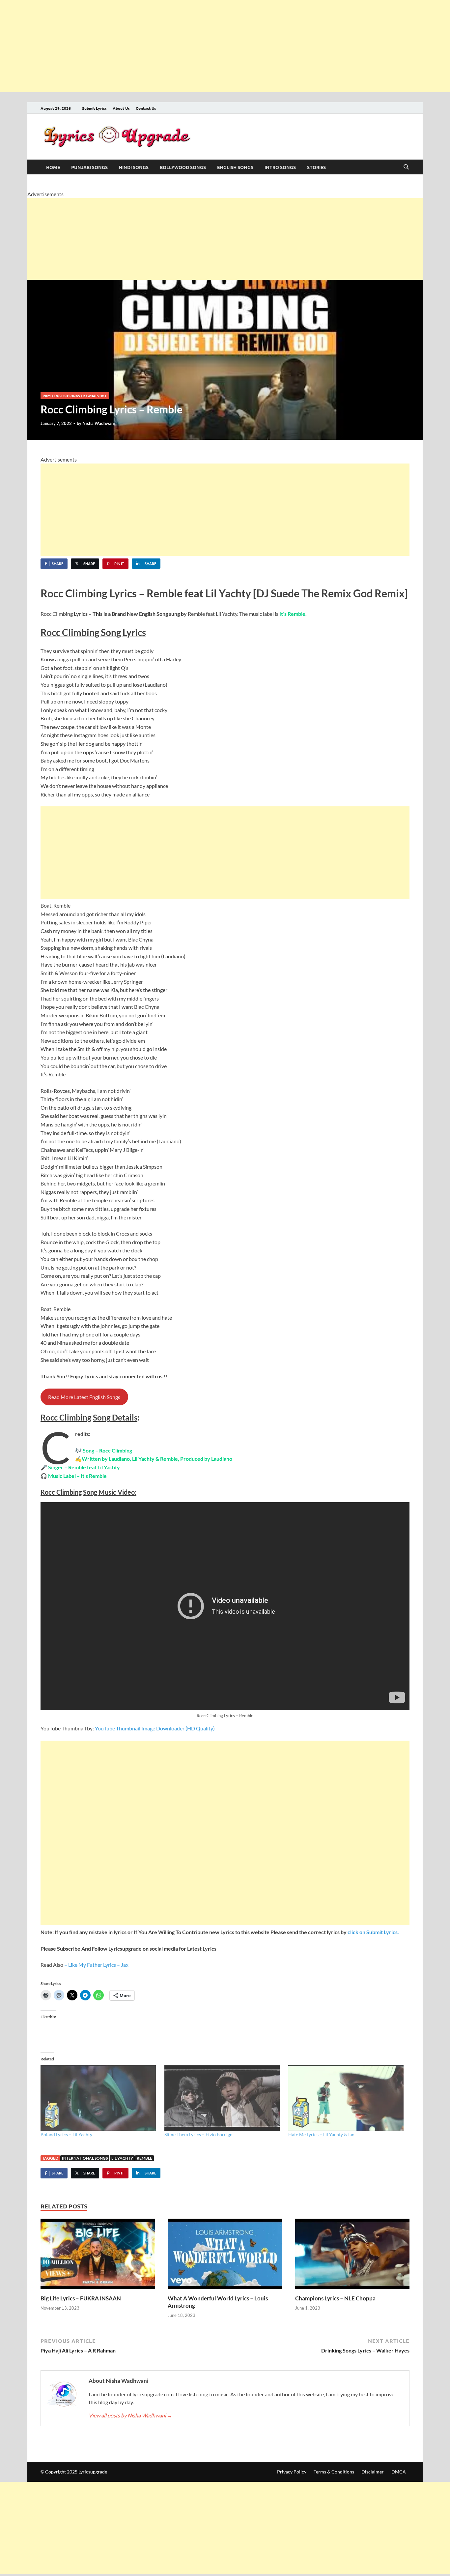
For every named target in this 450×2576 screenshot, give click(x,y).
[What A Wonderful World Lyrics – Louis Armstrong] (225, 2256)
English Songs (235, 167)
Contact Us (146, 108)
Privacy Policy (292, 2472)
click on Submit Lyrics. (373, 1932)
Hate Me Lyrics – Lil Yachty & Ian (321, 2134)
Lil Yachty (122, 2158)
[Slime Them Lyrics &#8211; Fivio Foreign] (223, 2098)
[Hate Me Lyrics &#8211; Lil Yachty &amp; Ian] (347, 2098)
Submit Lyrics (94, 108)
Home (53, 167)
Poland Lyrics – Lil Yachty (66, 2134)
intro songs (280, 167)
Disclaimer (373, 2472)
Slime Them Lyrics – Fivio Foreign (198, 2134)
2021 (47, 396)
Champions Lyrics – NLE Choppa (335, 2298)
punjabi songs (89, 167)
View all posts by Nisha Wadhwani (130, 2415)
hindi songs (134, 167)
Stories (316, 167)
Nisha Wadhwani (99, 423)
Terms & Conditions (334, 2472)
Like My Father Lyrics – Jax (98, 1965)
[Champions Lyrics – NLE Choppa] (352, 2256)
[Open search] (406, 167)
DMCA (399, 2472)
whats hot (97, 396)
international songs (85, 2158)
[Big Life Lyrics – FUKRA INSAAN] (98, 2256)
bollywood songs (183, 167)
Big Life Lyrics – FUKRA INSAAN (81, 2298)
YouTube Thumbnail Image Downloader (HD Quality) (155, 1728)
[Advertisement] (198, 46)
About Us (121, 108)
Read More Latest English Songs (84, 1397)
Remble (144, 2158)
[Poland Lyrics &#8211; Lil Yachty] (99, 2098)
